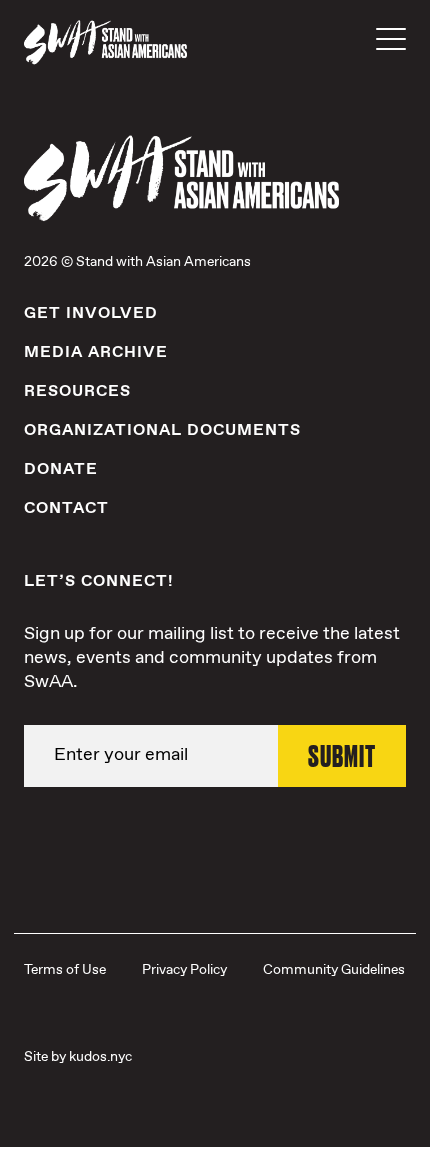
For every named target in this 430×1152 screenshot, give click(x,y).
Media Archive (96, 352)
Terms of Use (65, 970)
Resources (77, 391)
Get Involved (91, 313)
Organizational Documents (162, 430)
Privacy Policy (184, 970)
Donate (61, 469)
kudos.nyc (100, 1057)
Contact (66, 508)
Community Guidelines (334, 970)
